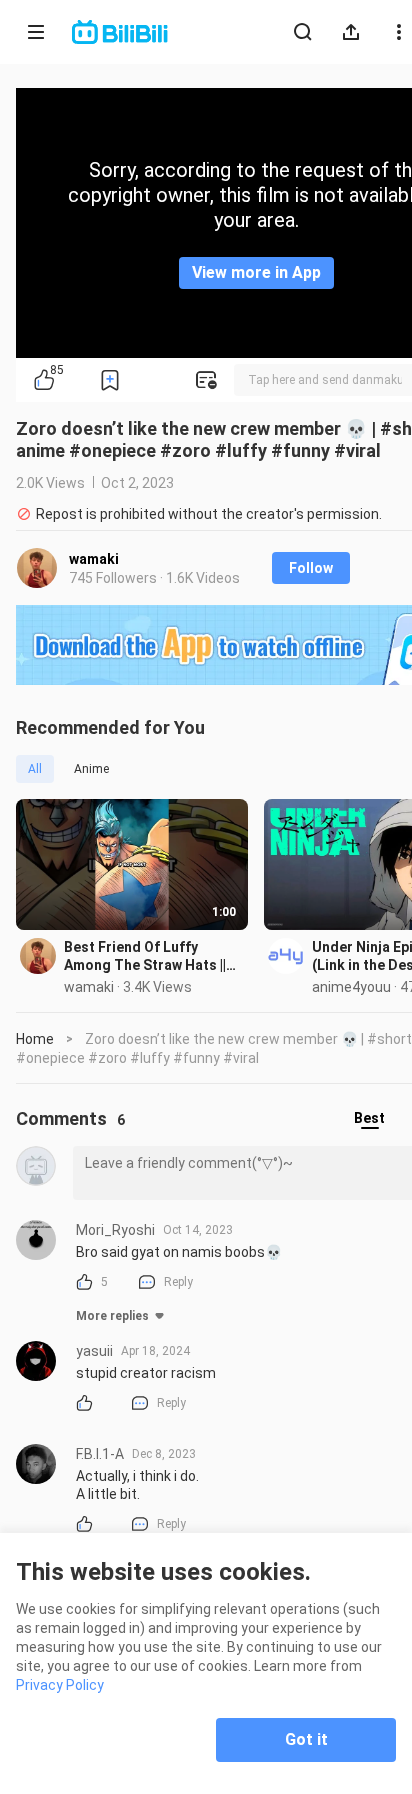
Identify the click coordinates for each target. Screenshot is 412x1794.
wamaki (94, 559)
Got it (306, 1739)
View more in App (256, 272)
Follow (311, 568)
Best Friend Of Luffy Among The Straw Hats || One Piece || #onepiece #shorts (145, 956)
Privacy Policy (60, 1685)
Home (35, 1039)
